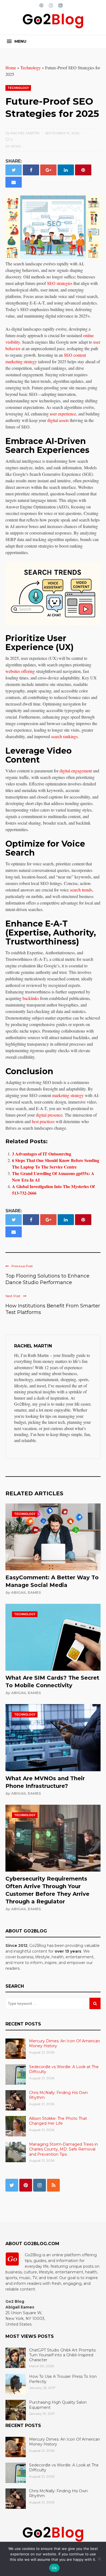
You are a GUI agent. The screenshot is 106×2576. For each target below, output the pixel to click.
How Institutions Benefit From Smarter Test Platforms (53, 1309)
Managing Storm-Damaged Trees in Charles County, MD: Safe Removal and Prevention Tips (63, 2149)
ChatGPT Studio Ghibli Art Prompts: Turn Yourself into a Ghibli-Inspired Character (63, 2355)
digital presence (49, 1115)
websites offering (20, 671)
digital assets (58, 420)
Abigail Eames (26, 1592)
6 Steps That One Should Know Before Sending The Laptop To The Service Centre (56, 1163)
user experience (63, 414)
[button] (17, 41)
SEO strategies (60, 283)
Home (11, 68)
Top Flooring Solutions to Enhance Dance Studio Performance (47, 1279)
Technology (31, 68)
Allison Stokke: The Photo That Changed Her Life (58, 2121)
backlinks (31, 998)
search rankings (64, 736)
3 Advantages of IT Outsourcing (42, 1154)
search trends (81, 890)
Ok (54, 2568)
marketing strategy (68, 1095)
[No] (99, 2559)
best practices (43, 1121)
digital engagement (76, 771)
